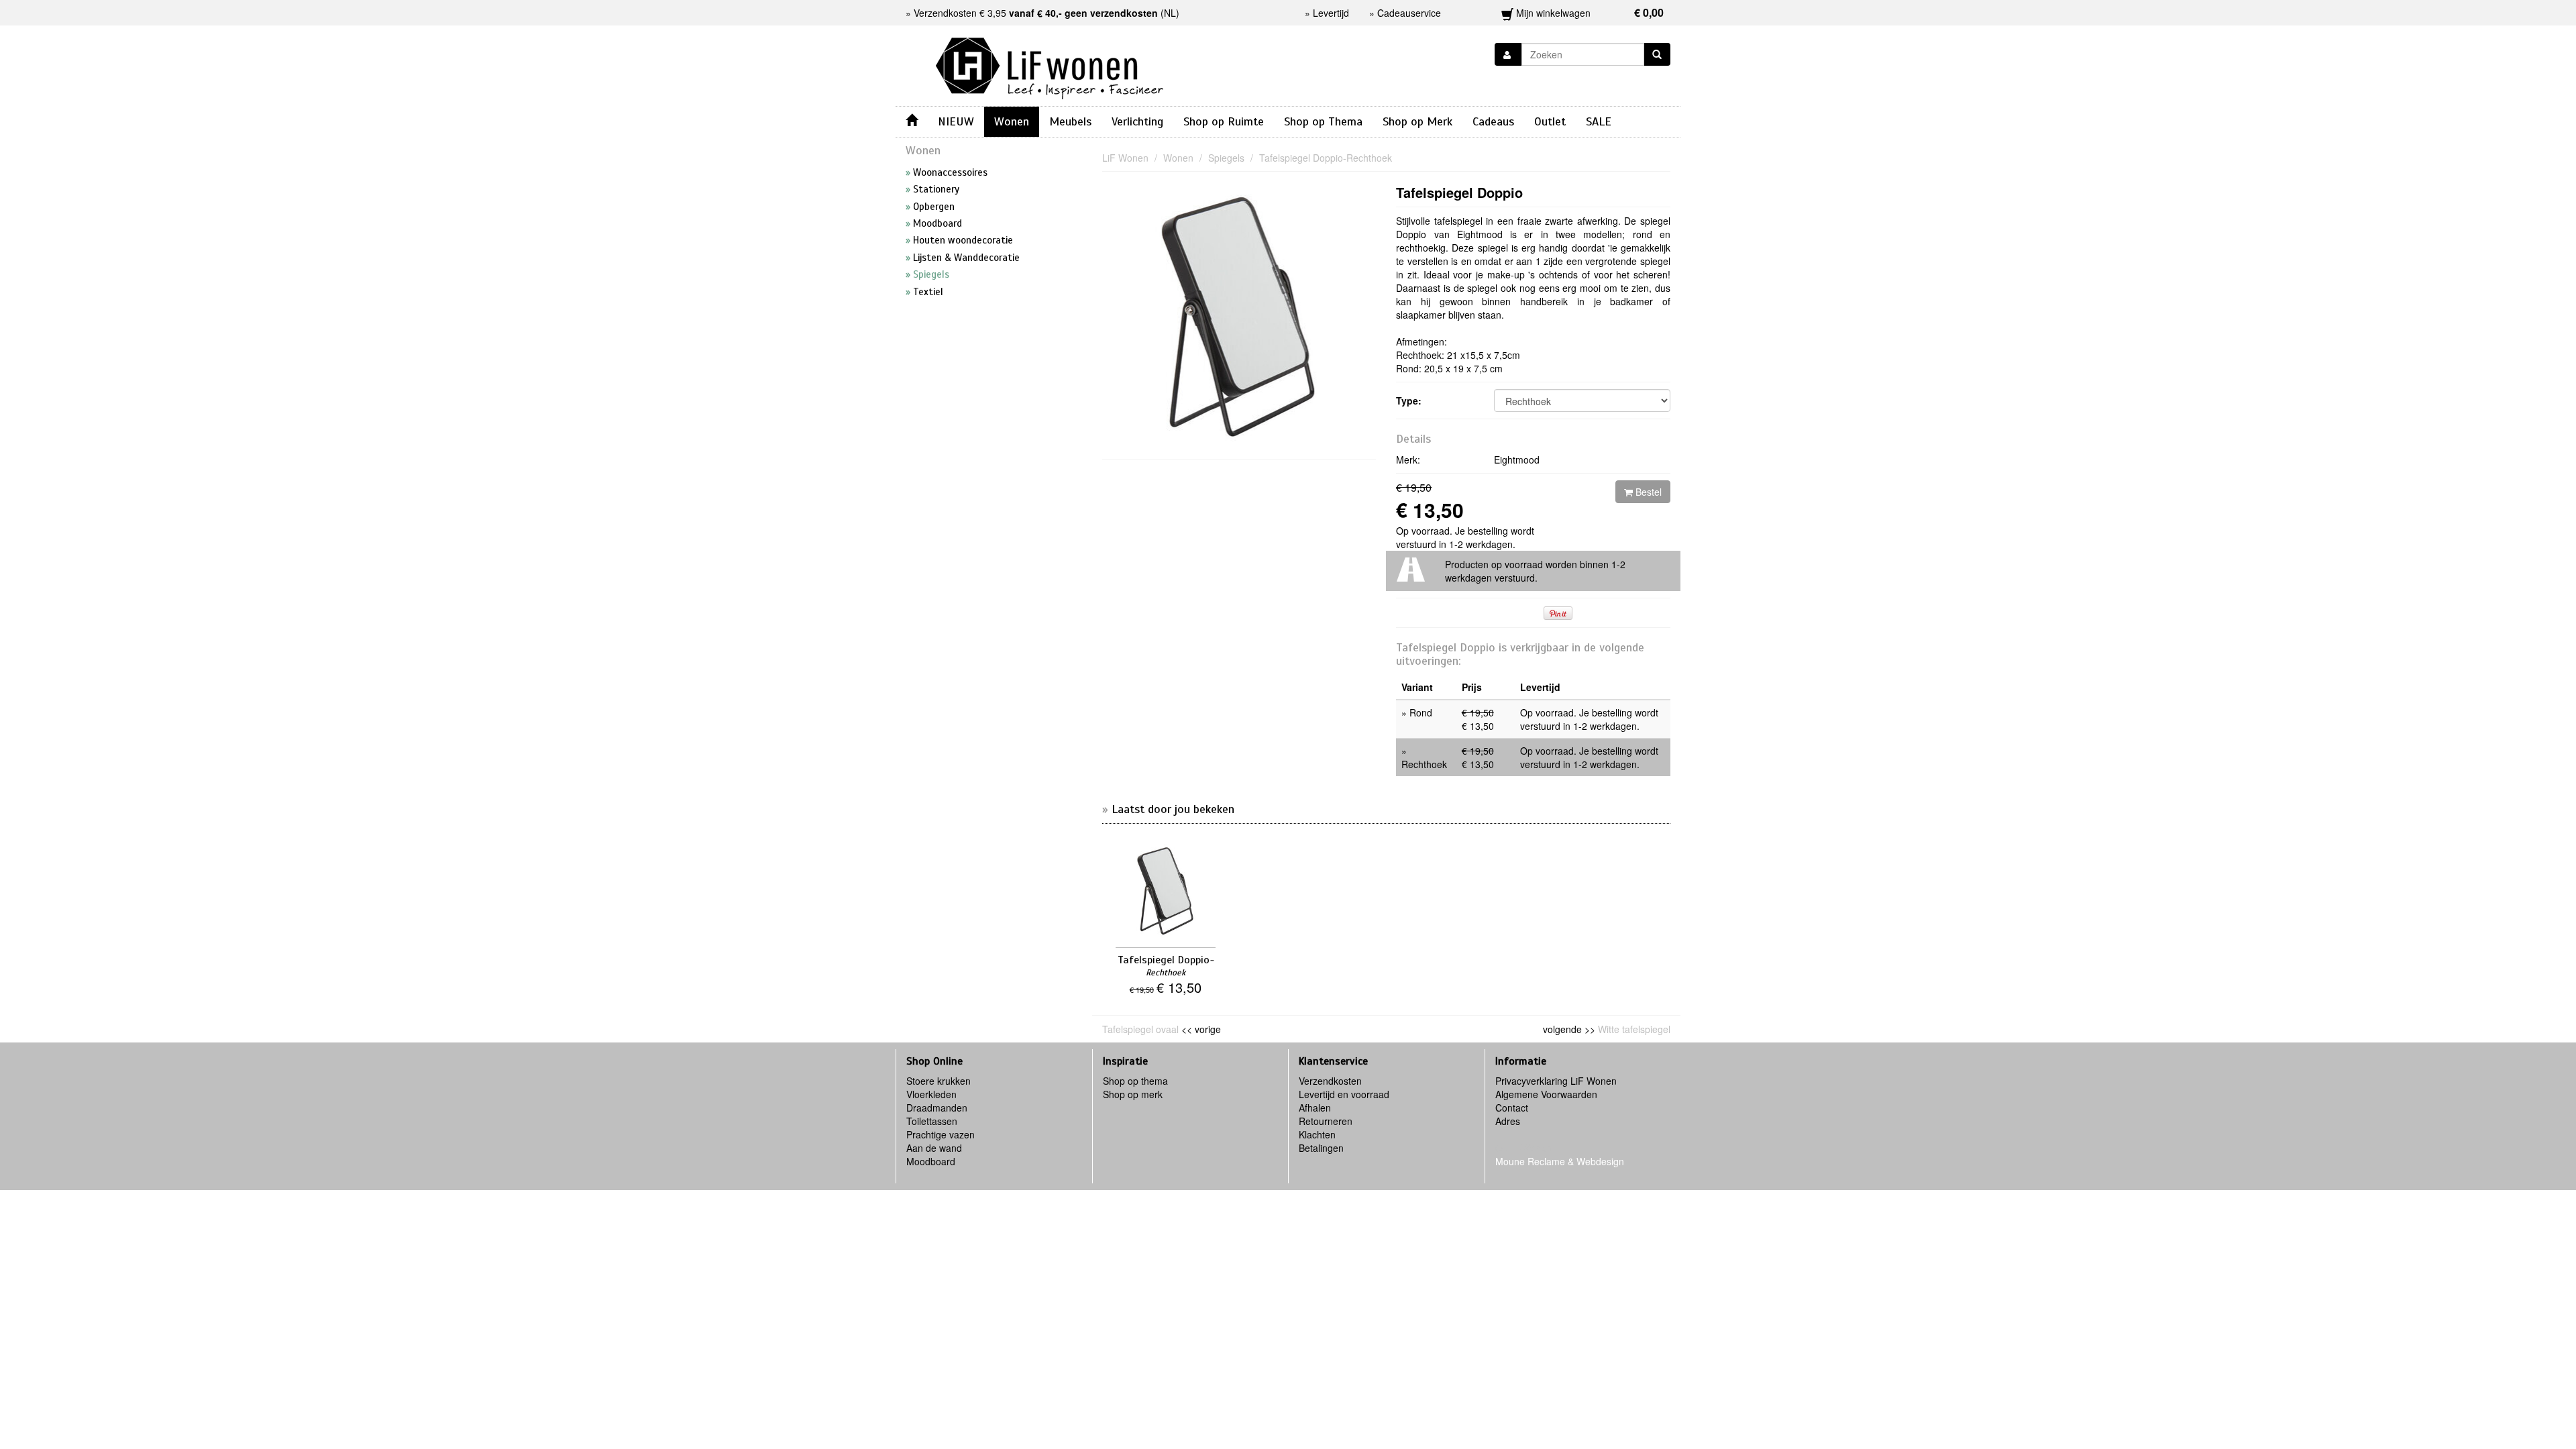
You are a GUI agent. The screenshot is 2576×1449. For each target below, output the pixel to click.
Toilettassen (932, 1121)
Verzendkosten (1330, 1081)
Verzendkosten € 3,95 (1036, 13)
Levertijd (1331, 13)
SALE (1599, 121)
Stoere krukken (938, 1081)
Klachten (1317, 1134)
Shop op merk (1133, 1094)
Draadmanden (937, 1108)
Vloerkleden (931, 1094)
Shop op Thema (1323, 121)
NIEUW (956, 121)
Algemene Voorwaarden (1546, 1094)
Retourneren (1326, 1121)
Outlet (1550, 121)
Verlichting (1137, 121)
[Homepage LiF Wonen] (1050, 64)
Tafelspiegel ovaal (1140, 1029)
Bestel (1647, 492)
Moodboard (931, 1161)
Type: (1409, 400)
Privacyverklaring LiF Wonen (1556, 1081)
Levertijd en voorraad (1344, 1094)
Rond (1421, 712)
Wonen (1012, 121)
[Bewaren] (1508, 54)
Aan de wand (934, 1148)
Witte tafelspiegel (1634, 1029)
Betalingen (1321, 1148)
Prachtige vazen (941, 1134)
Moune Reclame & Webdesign (1560, 1161)
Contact (1512, 1108)
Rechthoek (1424, 764)
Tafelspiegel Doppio (1459, 192)
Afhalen (1315, 1108)
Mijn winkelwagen (1589, 12)
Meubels (1070, 121)
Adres (1508, 1121)
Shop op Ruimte (1224, 121)
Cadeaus (1493, 121)
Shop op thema (1135, 1081)
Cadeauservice (1409, 13)
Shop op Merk (1417, 121)
